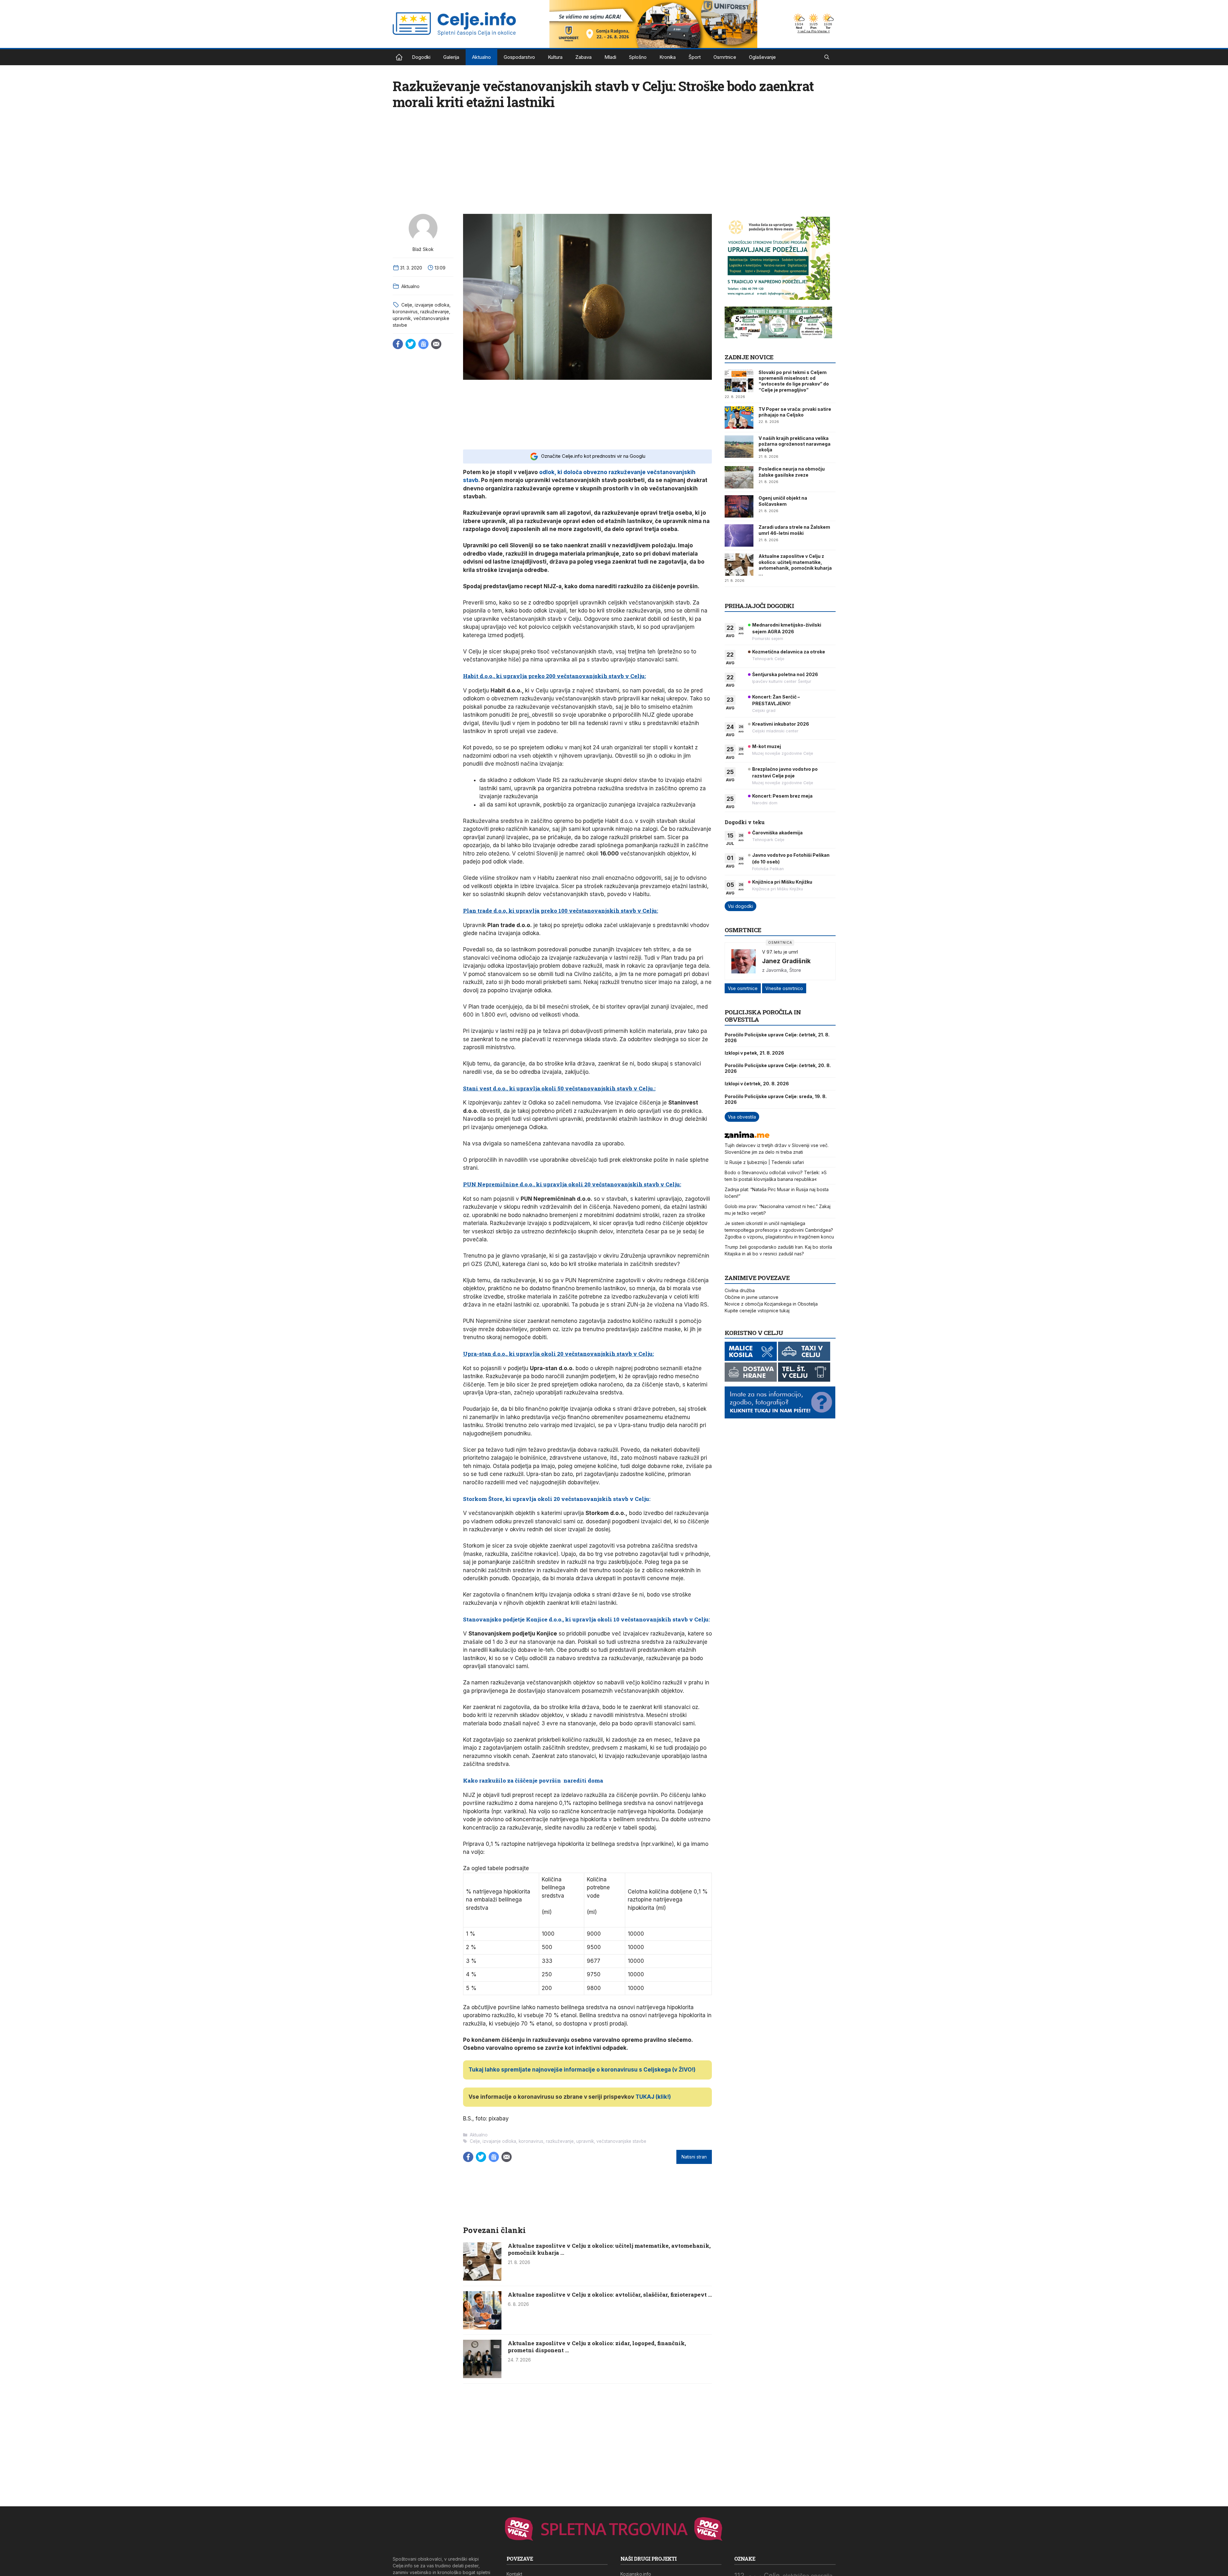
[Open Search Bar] (827, 57)
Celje (407, 305)
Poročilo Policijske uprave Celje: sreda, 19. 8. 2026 (776, 1099)
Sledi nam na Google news (423, 344)
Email (436, 344)
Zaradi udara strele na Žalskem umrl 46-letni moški (794, 530)
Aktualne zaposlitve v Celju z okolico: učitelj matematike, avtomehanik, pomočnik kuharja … (609, 2249)
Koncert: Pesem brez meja (782, 796)
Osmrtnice (725, 57)
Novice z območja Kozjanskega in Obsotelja (771, 1304)
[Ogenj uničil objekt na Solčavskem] (739, 506)
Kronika (668, 57)
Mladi (610, 57)
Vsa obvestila (742, 1117)
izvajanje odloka (432, 305)
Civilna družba (740, 1290)
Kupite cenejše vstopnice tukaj (757, 1311)
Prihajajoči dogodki (759, 606)
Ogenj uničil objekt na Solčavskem (783, 501)
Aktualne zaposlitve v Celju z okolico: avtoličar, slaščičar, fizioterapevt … (610, 2295)
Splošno (638, 57)
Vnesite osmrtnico (784, 988)
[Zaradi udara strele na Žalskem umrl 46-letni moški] (739, 535)
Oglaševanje (762, 57)
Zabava (583, 57)
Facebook (398, 344)
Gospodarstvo (519, 57)
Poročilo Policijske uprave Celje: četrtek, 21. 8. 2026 (777, 1038)
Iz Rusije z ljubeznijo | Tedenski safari (764, 1162)
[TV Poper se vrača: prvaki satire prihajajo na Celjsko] (739, 418)
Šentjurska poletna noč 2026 (785, 674)
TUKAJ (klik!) (653, 2097)
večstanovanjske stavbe (621, 2141)
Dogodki (421, 57)
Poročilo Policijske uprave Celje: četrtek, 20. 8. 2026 (778, 1068)
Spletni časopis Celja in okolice (399, 57)
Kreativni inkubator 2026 (781, 724)
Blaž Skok (423, 249)
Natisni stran (694, 2157)
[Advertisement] (587, 414)
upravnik (402, 318)
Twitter (411, 344)
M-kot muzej (767, 746)
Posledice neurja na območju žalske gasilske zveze (792, 472)
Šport (695, 57)
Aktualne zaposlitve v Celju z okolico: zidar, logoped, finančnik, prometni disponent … (597, 2347)
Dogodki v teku (745, 822)
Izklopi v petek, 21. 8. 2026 (754, 1053)
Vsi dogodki (740, 906)
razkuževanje (435, 312)
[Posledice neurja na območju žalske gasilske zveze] (739, 477)
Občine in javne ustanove (752, 1297)
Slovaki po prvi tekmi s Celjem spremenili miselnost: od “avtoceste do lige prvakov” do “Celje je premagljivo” (794, 381)
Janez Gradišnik (786, 961)
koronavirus (405, 312)
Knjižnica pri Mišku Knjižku (782, 882)
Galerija (451, 57)
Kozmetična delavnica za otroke (789, 652)
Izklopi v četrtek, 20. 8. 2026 (757, 1084)
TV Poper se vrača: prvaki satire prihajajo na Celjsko (795, 412)
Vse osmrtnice (743, 988)
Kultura (555, 57)
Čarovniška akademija (777, 833)
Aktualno (481, 57)
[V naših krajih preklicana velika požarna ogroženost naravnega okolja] (739, 447)
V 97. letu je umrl (780, 952)
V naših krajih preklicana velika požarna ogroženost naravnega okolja (795, 444)
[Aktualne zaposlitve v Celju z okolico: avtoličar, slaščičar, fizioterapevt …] (482, 2328)
